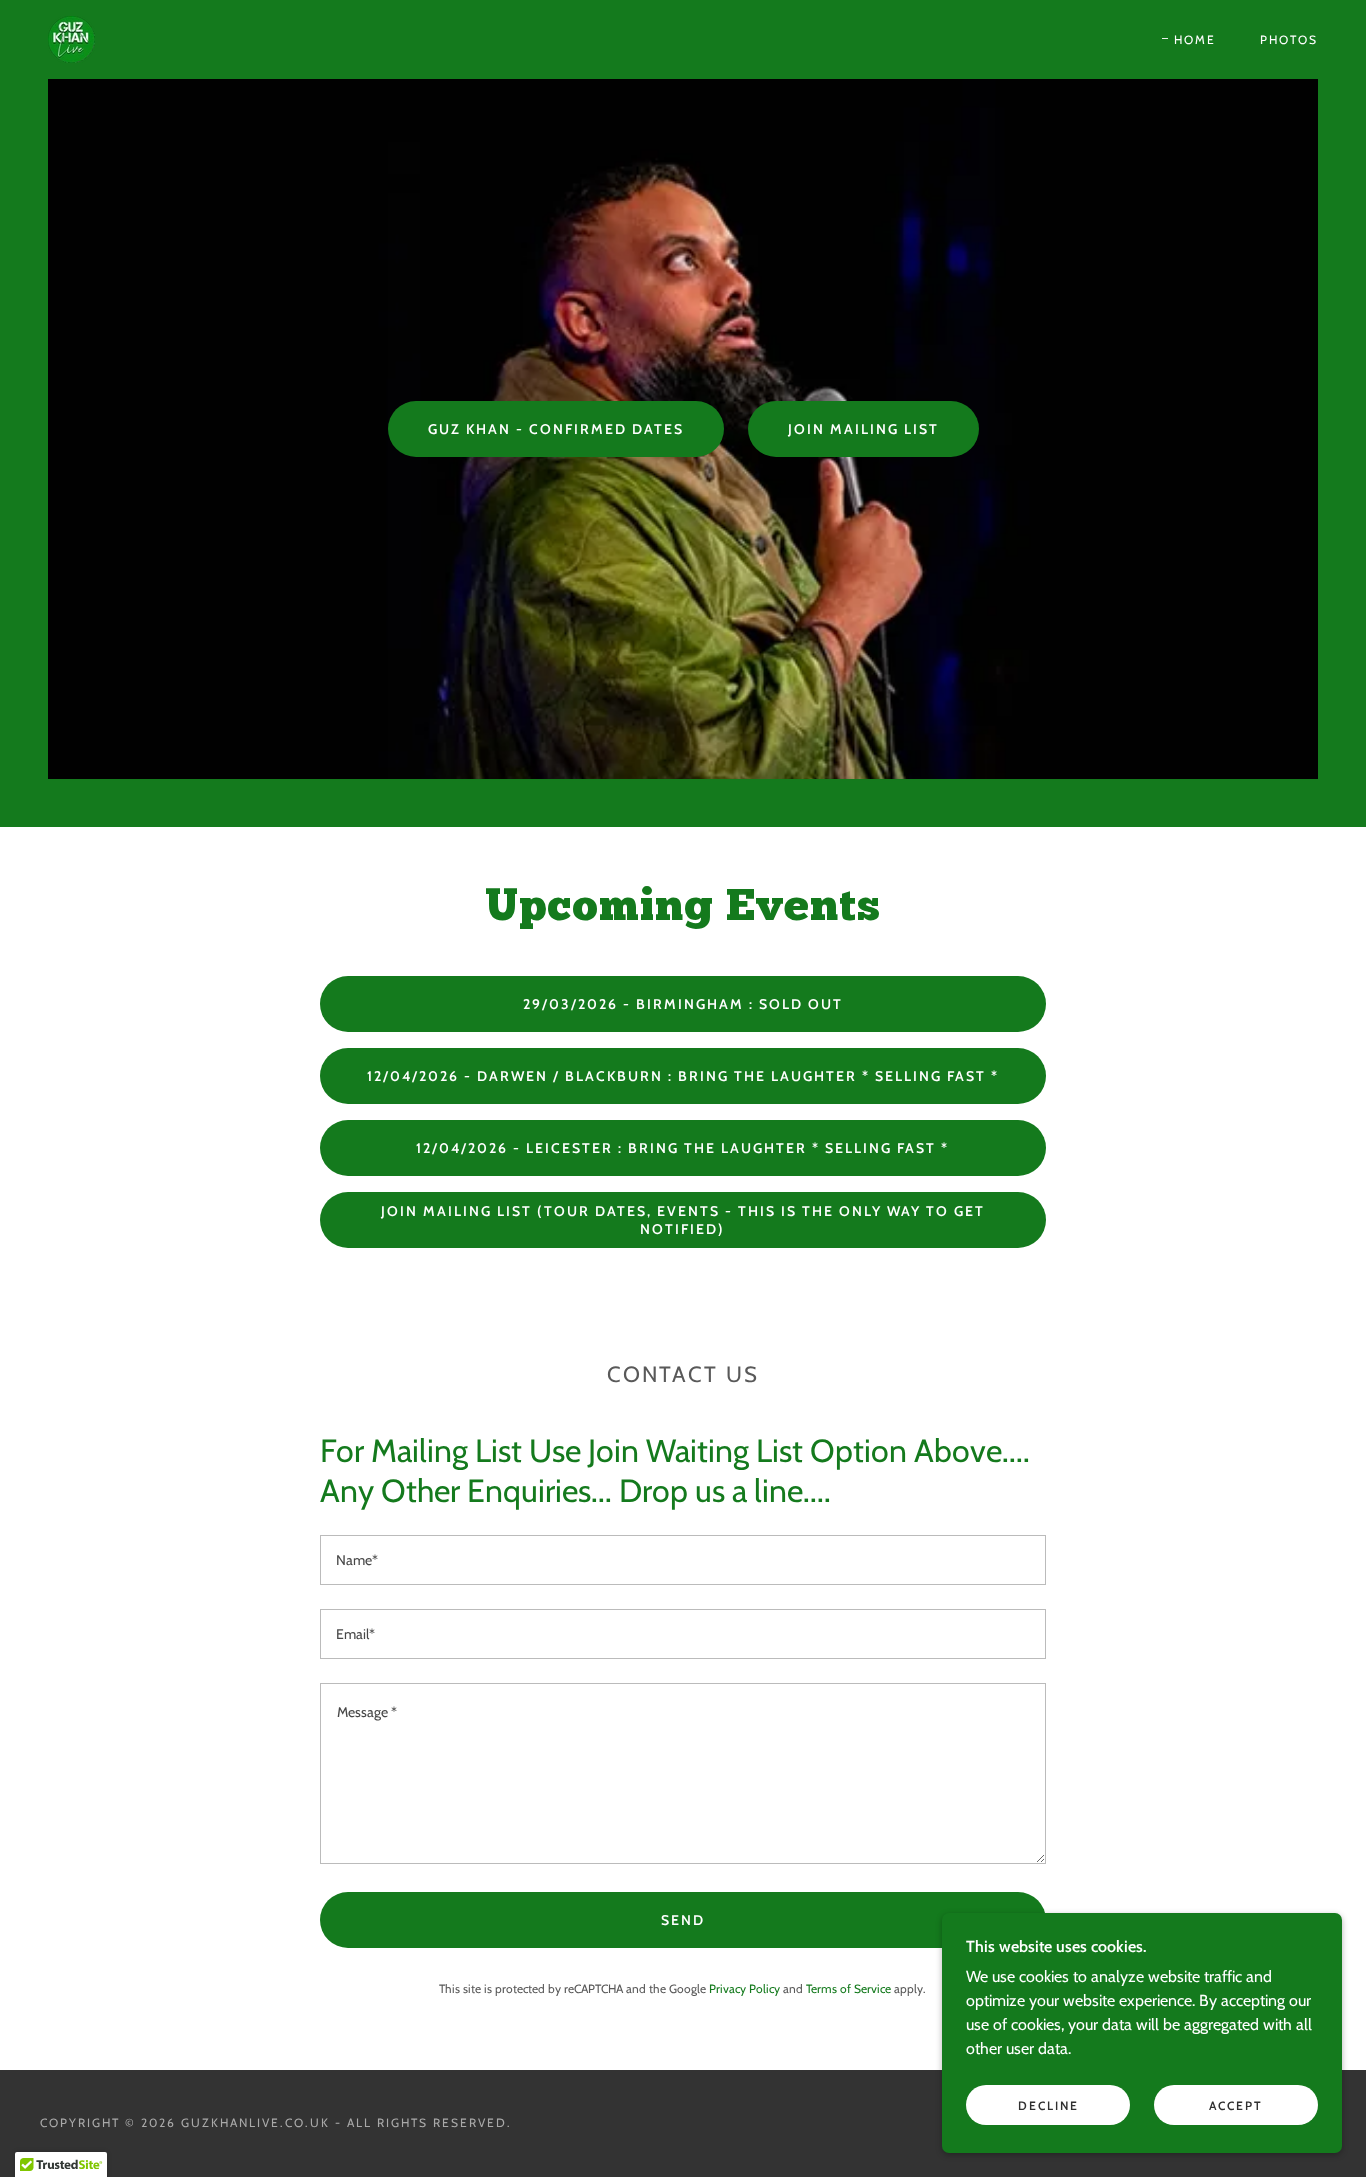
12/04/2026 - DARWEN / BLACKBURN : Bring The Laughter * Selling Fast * (683, 1076)
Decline (1048, 2105)
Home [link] (1195, 39)
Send (683, 1920)
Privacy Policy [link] (744, 1988)
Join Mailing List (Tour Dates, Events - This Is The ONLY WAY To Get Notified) (683, 1220)
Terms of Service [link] (848, 1988)
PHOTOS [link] (1289, 39)
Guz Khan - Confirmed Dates (556, 429)
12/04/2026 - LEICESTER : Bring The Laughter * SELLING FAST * (682, 1148)
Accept (1236, 2105)
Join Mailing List (863, 429)
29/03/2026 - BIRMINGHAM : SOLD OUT (683, 1004)
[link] (71, 37)
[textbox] (682, 1560)
